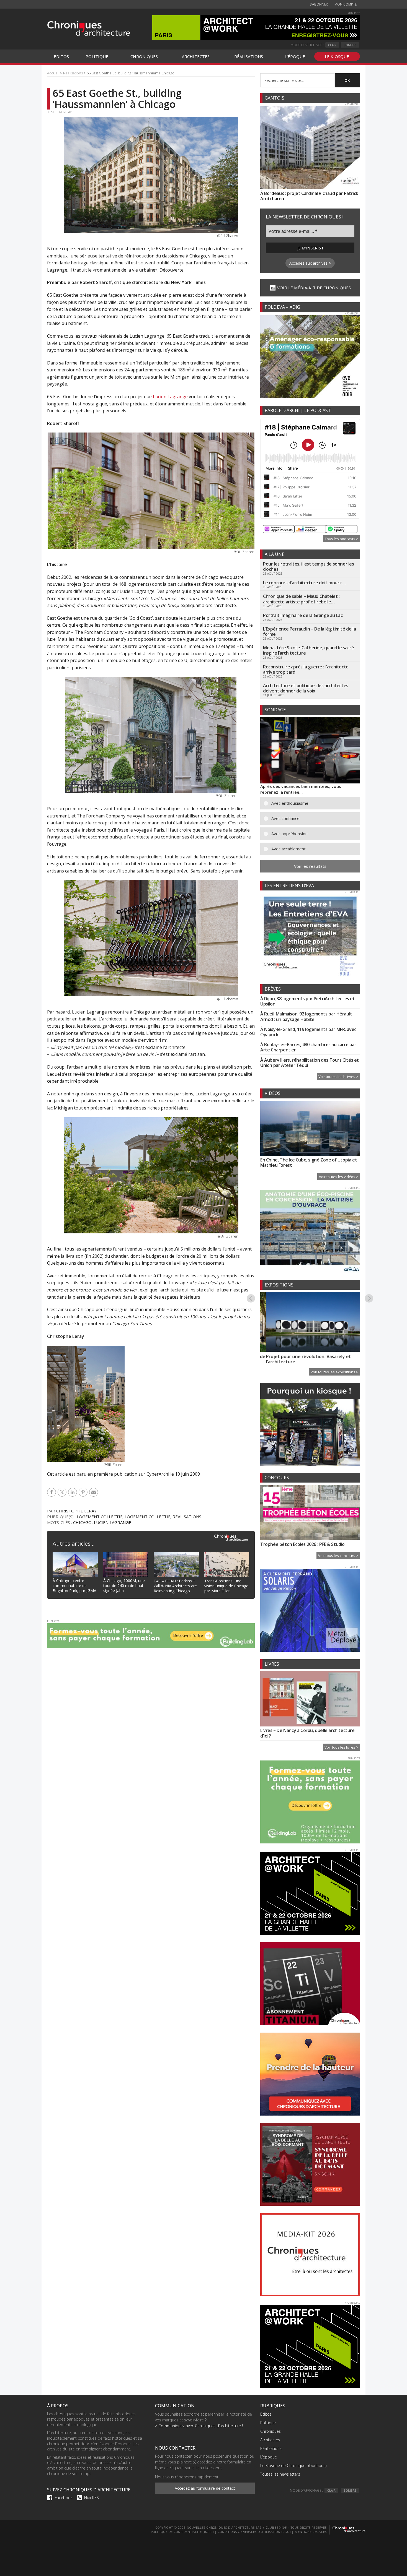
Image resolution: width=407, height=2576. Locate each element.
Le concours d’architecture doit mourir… (304, 583)
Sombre (350, 45)
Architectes (270, 2440)
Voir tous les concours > (338, 1556)
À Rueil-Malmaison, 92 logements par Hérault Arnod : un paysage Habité (306, 1016)
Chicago (82, 1522)
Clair (332, 45)
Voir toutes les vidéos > (339, 1177)
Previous (251, 1298)
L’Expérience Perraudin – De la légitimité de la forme (309, 631)
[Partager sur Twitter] (63, 1492)
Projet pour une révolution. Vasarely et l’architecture (303, 1359)
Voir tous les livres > (341, 1747)
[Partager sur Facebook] (52, 1492)
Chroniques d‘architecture (89, 28)
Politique (268, 2423)
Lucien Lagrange (170, 397)
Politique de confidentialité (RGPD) (182, 2532)
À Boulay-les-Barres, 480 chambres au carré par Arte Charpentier (308, 1047)
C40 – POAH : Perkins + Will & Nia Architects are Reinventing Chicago (175, 1586)
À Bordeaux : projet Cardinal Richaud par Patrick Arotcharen (309, 196)
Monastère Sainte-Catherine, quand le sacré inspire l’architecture (308, 650)
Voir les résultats (310, 866)
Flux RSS (92, 2498)
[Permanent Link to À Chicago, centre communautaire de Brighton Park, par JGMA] (75, 1555)
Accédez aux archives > (310, 263)
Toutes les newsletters (280, 2474)
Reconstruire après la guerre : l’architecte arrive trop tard (306, 669)
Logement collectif (100, 1517)
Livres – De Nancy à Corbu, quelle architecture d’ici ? (307, 1733)
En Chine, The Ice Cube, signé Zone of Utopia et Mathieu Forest (309, 1162)
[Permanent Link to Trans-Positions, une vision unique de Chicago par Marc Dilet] (227, 1555)
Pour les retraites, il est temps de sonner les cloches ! (309, 566)
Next (369, 1298)
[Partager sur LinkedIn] (73, 1492)
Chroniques (271, 2431)
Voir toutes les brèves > (338, 1077)
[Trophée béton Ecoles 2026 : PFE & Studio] (310, 1513)
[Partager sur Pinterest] (84, 1492)
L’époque (269, 2457)
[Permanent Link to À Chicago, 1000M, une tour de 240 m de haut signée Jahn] (126, 1555)
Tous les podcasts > (342, 539)
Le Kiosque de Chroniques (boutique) (293, 2466)
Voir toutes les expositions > (334, 1372)
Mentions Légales (311, 2532)
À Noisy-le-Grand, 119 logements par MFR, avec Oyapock (308, 1032)
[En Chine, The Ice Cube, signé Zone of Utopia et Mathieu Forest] (310, 1129)
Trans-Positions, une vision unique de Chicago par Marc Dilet (226, 1586)
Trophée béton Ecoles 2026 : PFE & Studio (302, 1544)
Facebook (64, 2498)
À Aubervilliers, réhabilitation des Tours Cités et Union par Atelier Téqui (310, 1063)
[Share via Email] (94, 1492)
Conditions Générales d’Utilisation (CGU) (254, 2532)
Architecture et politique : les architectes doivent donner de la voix (306, 688)
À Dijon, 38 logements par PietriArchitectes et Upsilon (308, 1001)
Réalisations (187, 1517)
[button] (314, 803)
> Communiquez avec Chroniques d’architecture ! (199, 2426)
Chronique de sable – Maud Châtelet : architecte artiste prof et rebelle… (301, 599)
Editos (266, 2414)
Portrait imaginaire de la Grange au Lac (303, 615)
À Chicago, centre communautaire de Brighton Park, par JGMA (74, 1586)
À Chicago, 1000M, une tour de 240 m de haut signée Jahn (124, 1586)
